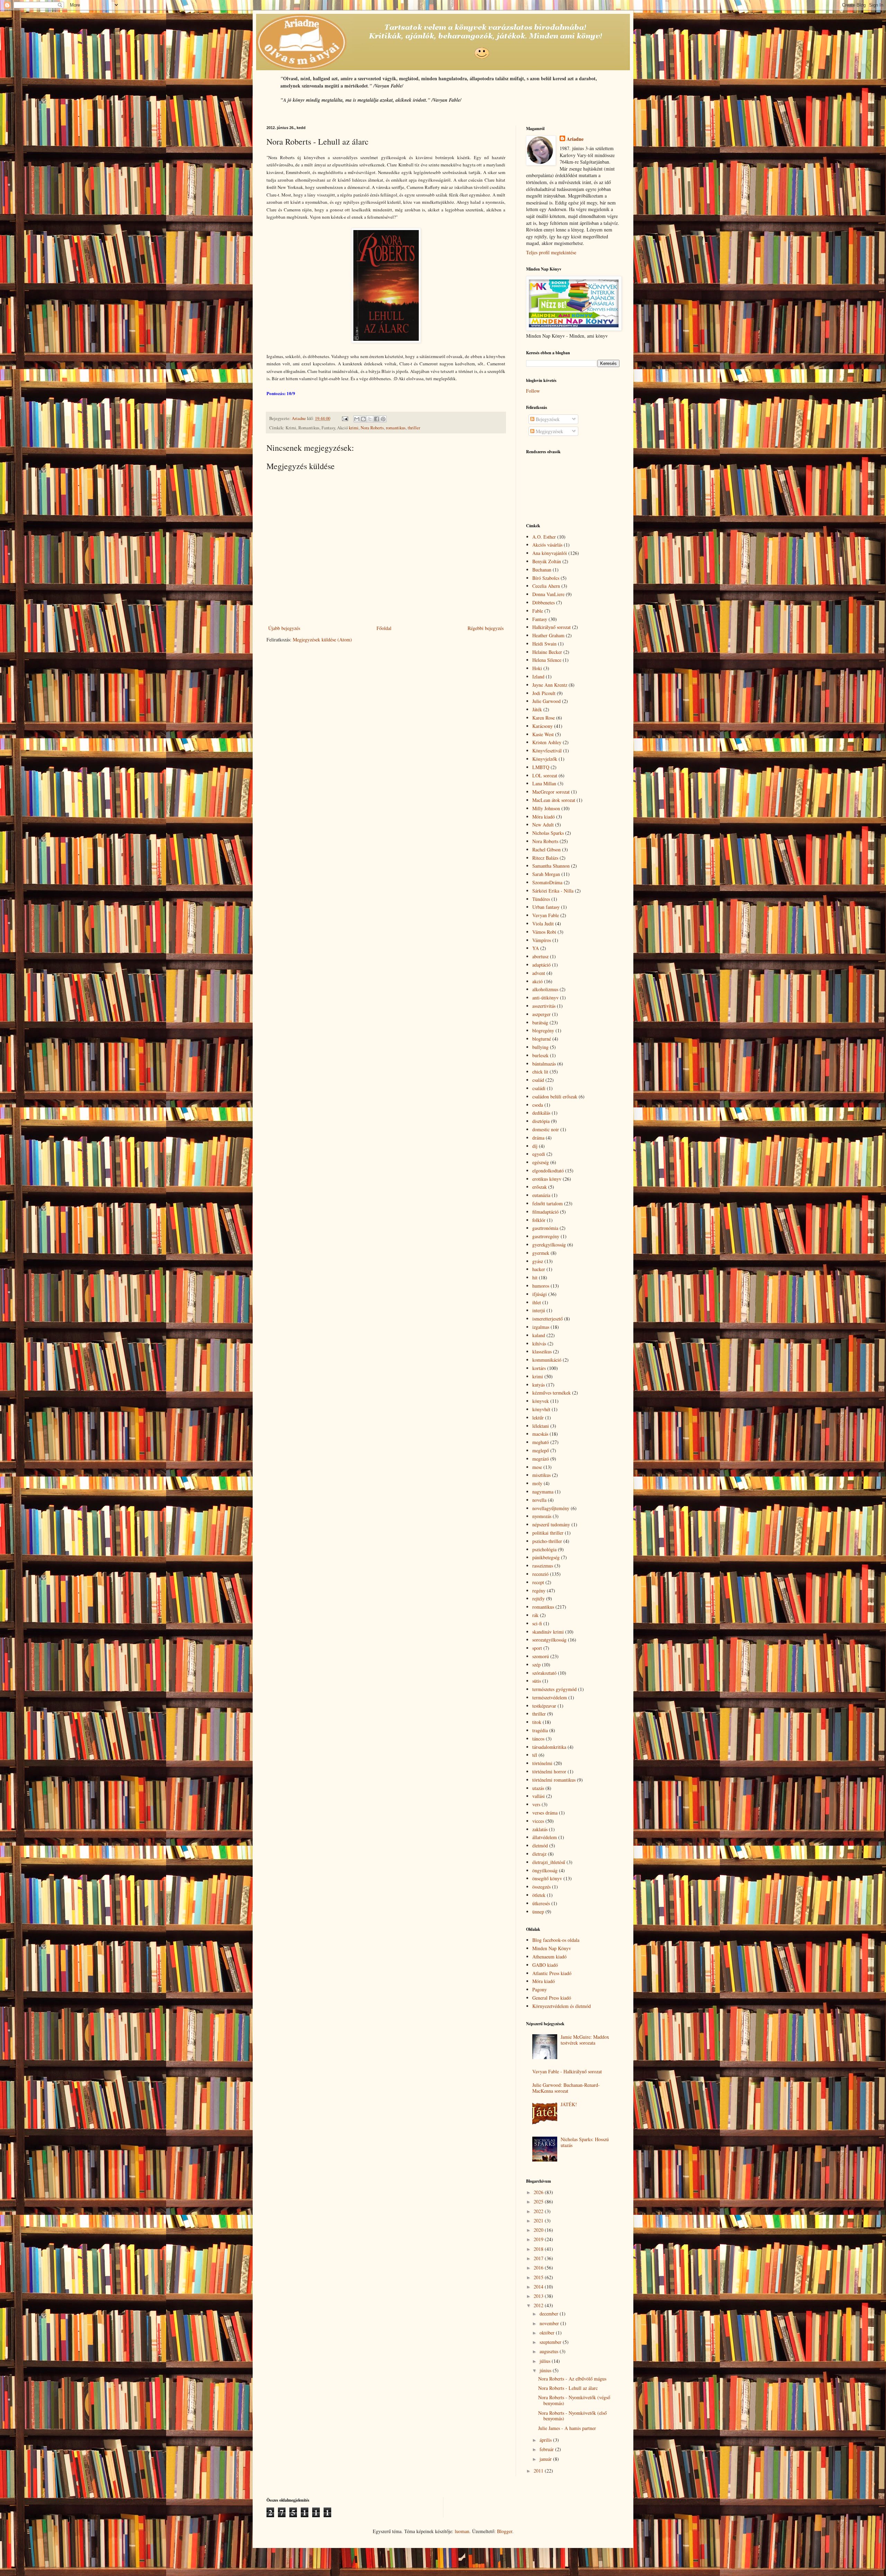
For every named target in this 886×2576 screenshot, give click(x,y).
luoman (462, 2531)
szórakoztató (544, 1673)
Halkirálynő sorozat (552, 627)
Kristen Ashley (547, 742)
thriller (414, 428)
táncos (538, 1739)
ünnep (538, 1912)
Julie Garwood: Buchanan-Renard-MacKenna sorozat (566, 2088)
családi (539, 1088)
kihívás (539, 1344)
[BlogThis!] (363, 419)
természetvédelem (550, 1697)
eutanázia (541, 1195)
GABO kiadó (545, 1965)
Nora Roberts (372, 428)
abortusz (540, 956)
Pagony (540, 1989)
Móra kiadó (544, 817)
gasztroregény (546, 1236)
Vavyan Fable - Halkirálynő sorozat (567, 2071)
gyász (538, 1261)
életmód (540, 1846)
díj (535, 1146)
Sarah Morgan (546, 874)
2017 (539, 2258)
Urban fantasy (546, 907)
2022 (539, 2211)
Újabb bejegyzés (284, 628)
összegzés (541, 1887)
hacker (539, 1269)
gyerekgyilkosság (549, 1245)
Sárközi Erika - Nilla (553, 891)
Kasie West (543, 734)
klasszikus (542, 1351)
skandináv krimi (548, 1632)
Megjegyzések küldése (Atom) (322, 640)
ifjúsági (540, 1294)
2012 (539, 2305)
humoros (541, 1286)
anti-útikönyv (545, 998)
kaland (539, 1335)
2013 (539, 2296)
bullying (540, 1047)
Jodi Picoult (544, 693)
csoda (538, 1105)
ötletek (539, 1895)
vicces (538, 1821)
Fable (538, 611)
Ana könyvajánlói (550, 553)
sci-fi (537, 1623)
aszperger (541, 1014)
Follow (533, 391)
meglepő (541, 1450)
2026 (539, 2192)
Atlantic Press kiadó (552, 1973)
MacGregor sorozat (551, 792)
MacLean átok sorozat (554, 800)
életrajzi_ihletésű (549, 1862)
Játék (537, 709)
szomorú (541, 1656)
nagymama (543, 1492)
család (538, 1080)
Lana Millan (544, 783)
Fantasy (540, 619)
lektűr (538, 1418)
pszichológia (544, 1549)
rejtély (539, 1598)
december (550, 2314)
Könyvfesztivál (547, 751)
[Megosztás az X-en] (370, 419)
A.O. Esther (544, 537)
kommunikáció (547, 1360)
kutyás (539, 1385)
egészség (541, 1162)
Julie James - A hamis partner (567, 2428)
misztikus (541, 1475)
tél (535, 1755)
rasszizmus (543, 1566)
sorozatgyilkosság (549, 1640)
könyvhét (541, 1409)
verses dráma (545, 1813)
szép (536, 1665)
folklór (539, 1220)
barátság (540, 1022)
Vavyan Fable (546, 915)
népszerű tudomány (551, 1524)
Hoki (537, 668)
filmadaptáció (545, 1212)
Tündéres (541, 899)
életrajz (539, 1854)
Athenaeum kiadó (549, 1957)
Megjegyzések (549, 431)
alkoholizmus (545, 989)
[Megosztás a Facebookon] (377, 419)
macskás (540, 1434)
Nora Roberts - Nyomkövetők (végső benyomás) (574, 2400)
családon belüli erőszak (555, 1097)
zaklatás (540, 1829)
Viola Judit (543, 924)
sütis (537, 1681)
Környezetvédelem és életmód (562, 2006)
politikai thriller (548, 1533)
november (550, 2323)
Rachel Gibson (546, 849)
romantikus (396, 428)
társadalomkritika (549, 1747)
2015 (539, 2277)
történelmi (542, 1763)
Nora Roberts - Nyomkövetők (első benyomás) (572, 2416)
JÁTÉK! (569, 2104)
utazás (538, 1788)
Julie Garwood (546, 701)
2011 (539, 2471)
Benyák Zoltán (547, 561)
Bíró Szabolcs (546, 578)
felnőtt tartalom (548, 1203)
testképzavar (544, 1706)
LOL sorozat (545, 775)
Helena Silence (547, 660)
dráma (538, 1138)
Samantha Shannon (551, 866)
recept (538, 1582)
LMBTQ (541, 767)
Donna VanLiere (548, 594)
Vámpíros (542, 940)
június (546, 2370)
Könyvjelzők (545, 759)
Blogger (505, 2531)
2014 (539, 2287)
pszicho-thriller (547, 1541)
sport (537, 1648)
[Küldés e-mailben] (357, 419)
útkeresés (541, 1903)
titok (537, 1722)
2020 (539, 2230)
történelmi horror (549, 1771)
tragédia (540, 1730)
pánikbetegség (546, 1557)
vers (536, 1804)
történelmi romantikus (554, 1780)
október (548, 2333)
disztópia (541, 1121)
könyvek (541, 1401)
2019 (539, 2239)
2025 (539, 2202)
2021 (539, 2221)
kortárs (539, 1368)
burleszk (540, 1055)
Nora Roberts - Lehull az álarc (568, 2388)
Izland (538, 677)
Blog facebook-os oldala (556, 1940)
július (546, 2361)
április (546, 2440)
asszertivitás (544, 1006)
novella (539, 1500)
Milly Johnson (546, 808)
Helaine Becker (547, 652)
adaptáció (541, 965)
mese (537, 1467)
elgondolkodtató (548, 1171)
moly (537, 1483)
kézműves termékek (552, 1393)
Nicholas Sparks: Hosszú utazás (585, 2142)
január (546, 2459)
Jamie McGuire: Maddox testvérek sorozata (585, 2040)
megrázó (541, 1459)
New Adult (543, 825)
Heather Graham (548, 635)
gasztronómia (545, 1228)
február (547, 2449)
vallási (539, 1796)
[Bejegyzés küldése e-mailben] (345, 418)
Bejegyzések (547, 419)
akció (537, 981)
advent (539, 973)
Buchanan (542, 570)
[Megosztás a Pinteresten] (383, 419)
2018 (539, 2249)
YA (536, 948)
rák (535, 1615)
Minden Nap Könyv (552, 1948)
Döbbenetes (544, 602)
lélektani (541, 1426)
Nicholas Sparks (548, 833)
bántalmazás (544, 1064)
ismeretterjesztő (548, 1319)
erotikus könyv (547, 1179)
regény (539, 1591)
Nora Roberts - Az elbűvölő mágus (572, 2379)
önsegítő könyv (547, 1878)
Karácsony (543, 726)
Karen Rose (544, 718)
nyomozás (542, 1516)
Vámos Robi (544, 932)
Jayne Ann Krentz (550, 685)
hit (535, 1277)
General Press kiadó (552, 1998)
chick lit (540, 1072)
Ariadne (575, 139)
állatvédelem (545, 1837)
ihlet (537, 1302)
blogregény (543, 1030)
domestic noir (546, 1129)
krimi (354, 428)
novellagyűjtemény (551, 1508)
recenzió (540, 1574)
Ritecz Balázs (545, 858)
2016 (539, 2268)
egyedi (539, 1154)
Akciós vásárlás (547, 545)
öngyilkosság (545, 1870)
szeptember (551, 2342)
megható (541, 1442)
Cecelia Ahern (546, 586)
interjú (539, 1310)
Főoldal (384, 628)
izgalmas (541, 1327)
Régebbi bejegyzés (486, 628)
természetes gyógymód (554, 1689)
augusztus (550, 2351)
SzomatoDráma (547, 882)
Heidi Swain (544, 644)
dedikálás (541, 1113)
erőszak (540, 1187)
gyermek (541, 1253)
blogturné (542, 1039)
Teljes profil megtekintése (551, 252)
